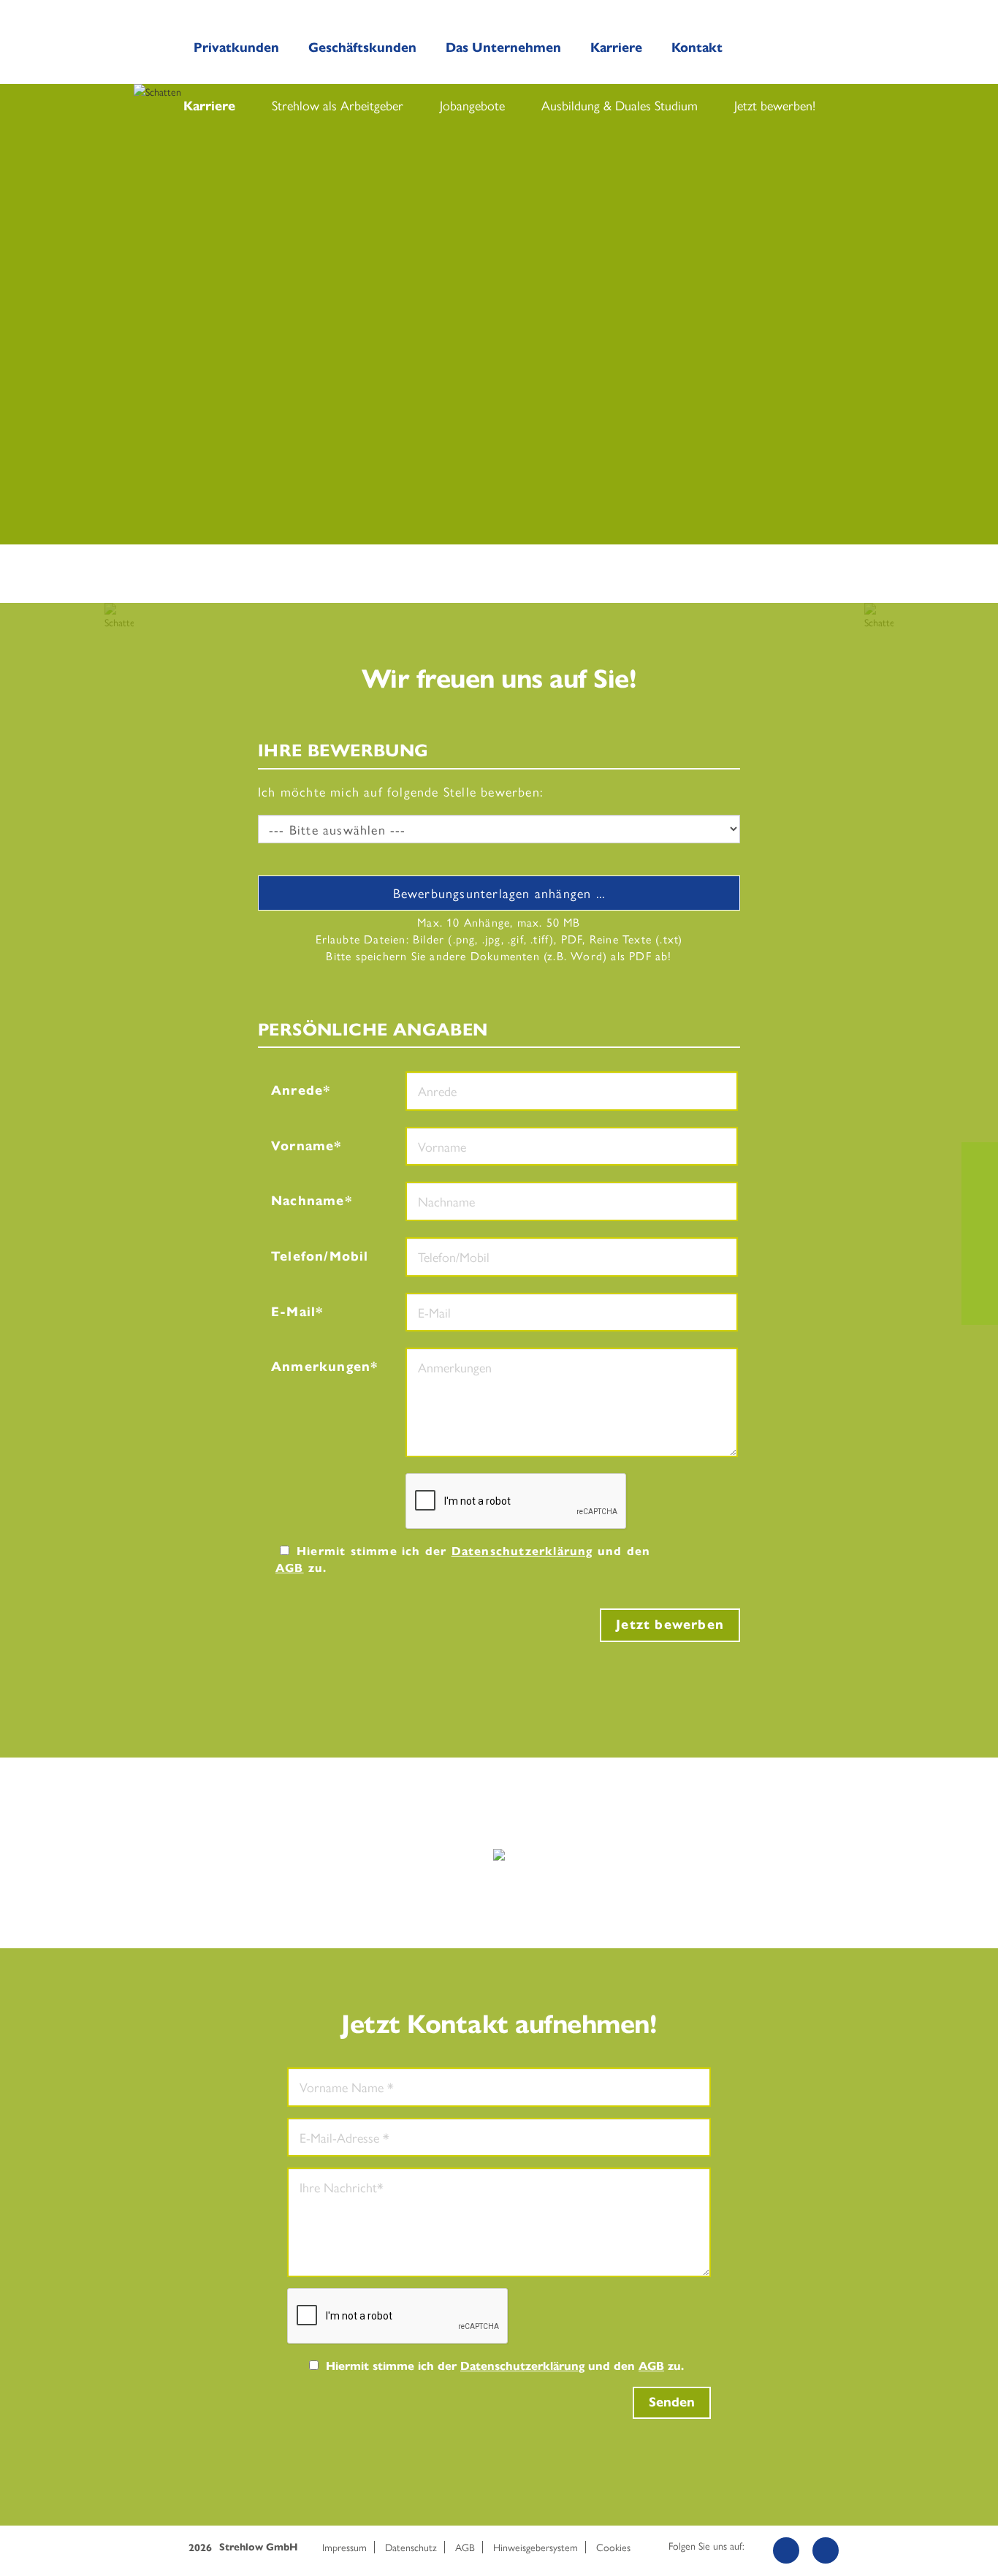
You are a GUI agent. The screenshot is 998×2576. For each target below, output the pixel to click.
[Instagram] (826, 2550)
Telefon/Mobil (320, 1255)
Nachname (308, 1200)
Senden (672, 2401)
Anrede (297, 1089)
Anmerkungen (321, 1365)
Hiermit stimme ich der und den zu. (463, 1559)
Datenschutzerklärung (522, 1550)
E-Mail (293, 1311)
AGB (290, 1567)
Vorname (302, 1145)
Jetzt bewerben (670, 1623)
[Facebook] (786, 2550)
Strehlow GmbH (258, 2547)
